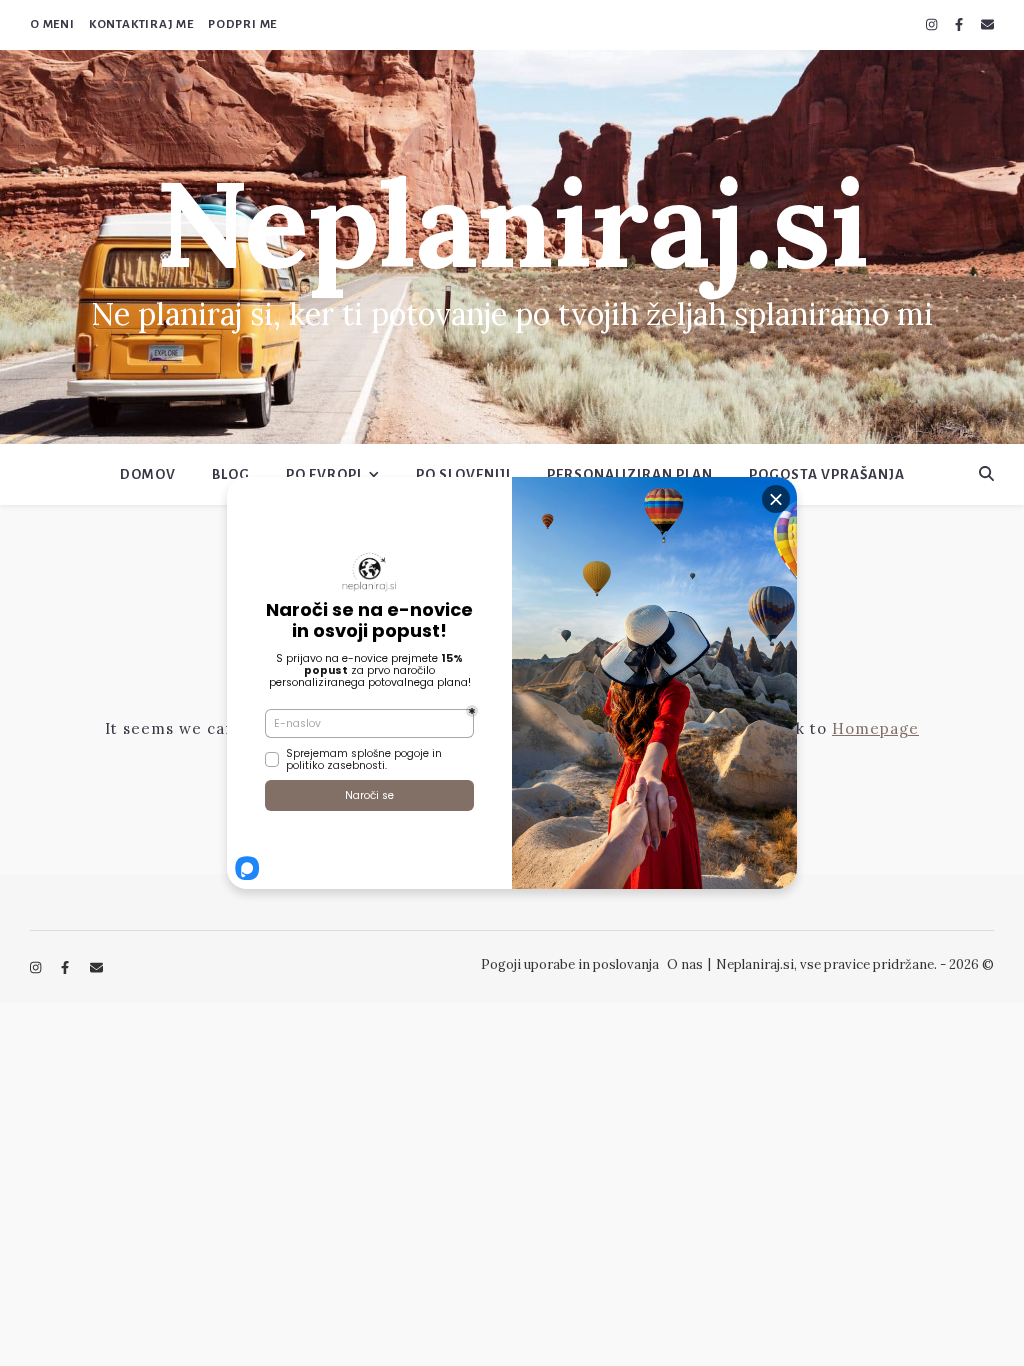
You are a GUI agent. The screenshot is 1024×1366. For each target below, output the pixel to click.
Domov (148, 474)
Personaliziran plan (630, 474)
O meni (52, 24)
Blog (231, 474)
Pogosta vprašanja (827, 474)
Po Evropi (324, 474)
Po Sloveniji (463, 474)
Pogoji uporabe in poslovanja (570, 964)
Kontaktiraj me (141, 24)
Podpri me (242, 24)
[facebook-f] (960, 24)
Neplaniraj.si (512, 223)
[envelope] (987, 24)
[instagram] (933, 24)
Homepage (875, 728)
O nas (685, 964)
